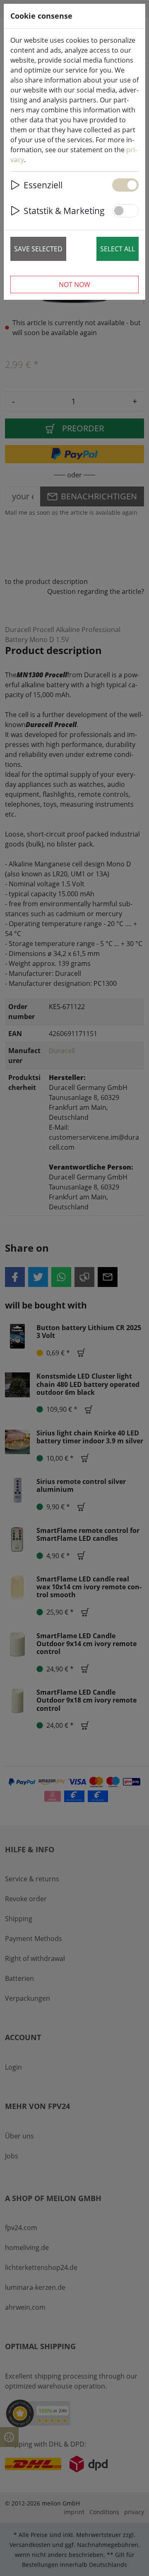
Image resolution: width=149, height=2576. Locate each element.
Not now (74, 285)
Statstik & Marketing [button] (64, 210)
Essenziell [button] (43, 185)
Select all (118, 249)
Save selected (38, 249)
